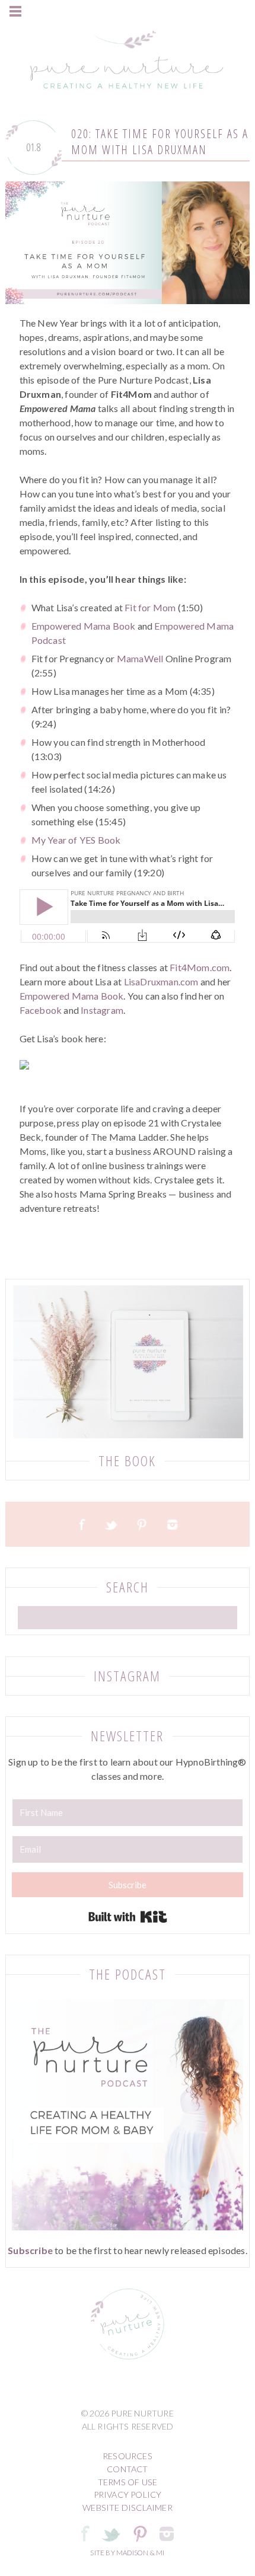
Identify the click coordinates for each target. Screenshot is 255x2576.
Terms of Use (128, 2482)
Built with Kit (128, 1917)
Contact (127, 2469)
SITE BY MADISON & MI (127, 2553)
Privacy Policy (128, 2494)
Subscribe (30, 2250)
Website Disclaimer (128, 2508)
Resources (128, 2456)
